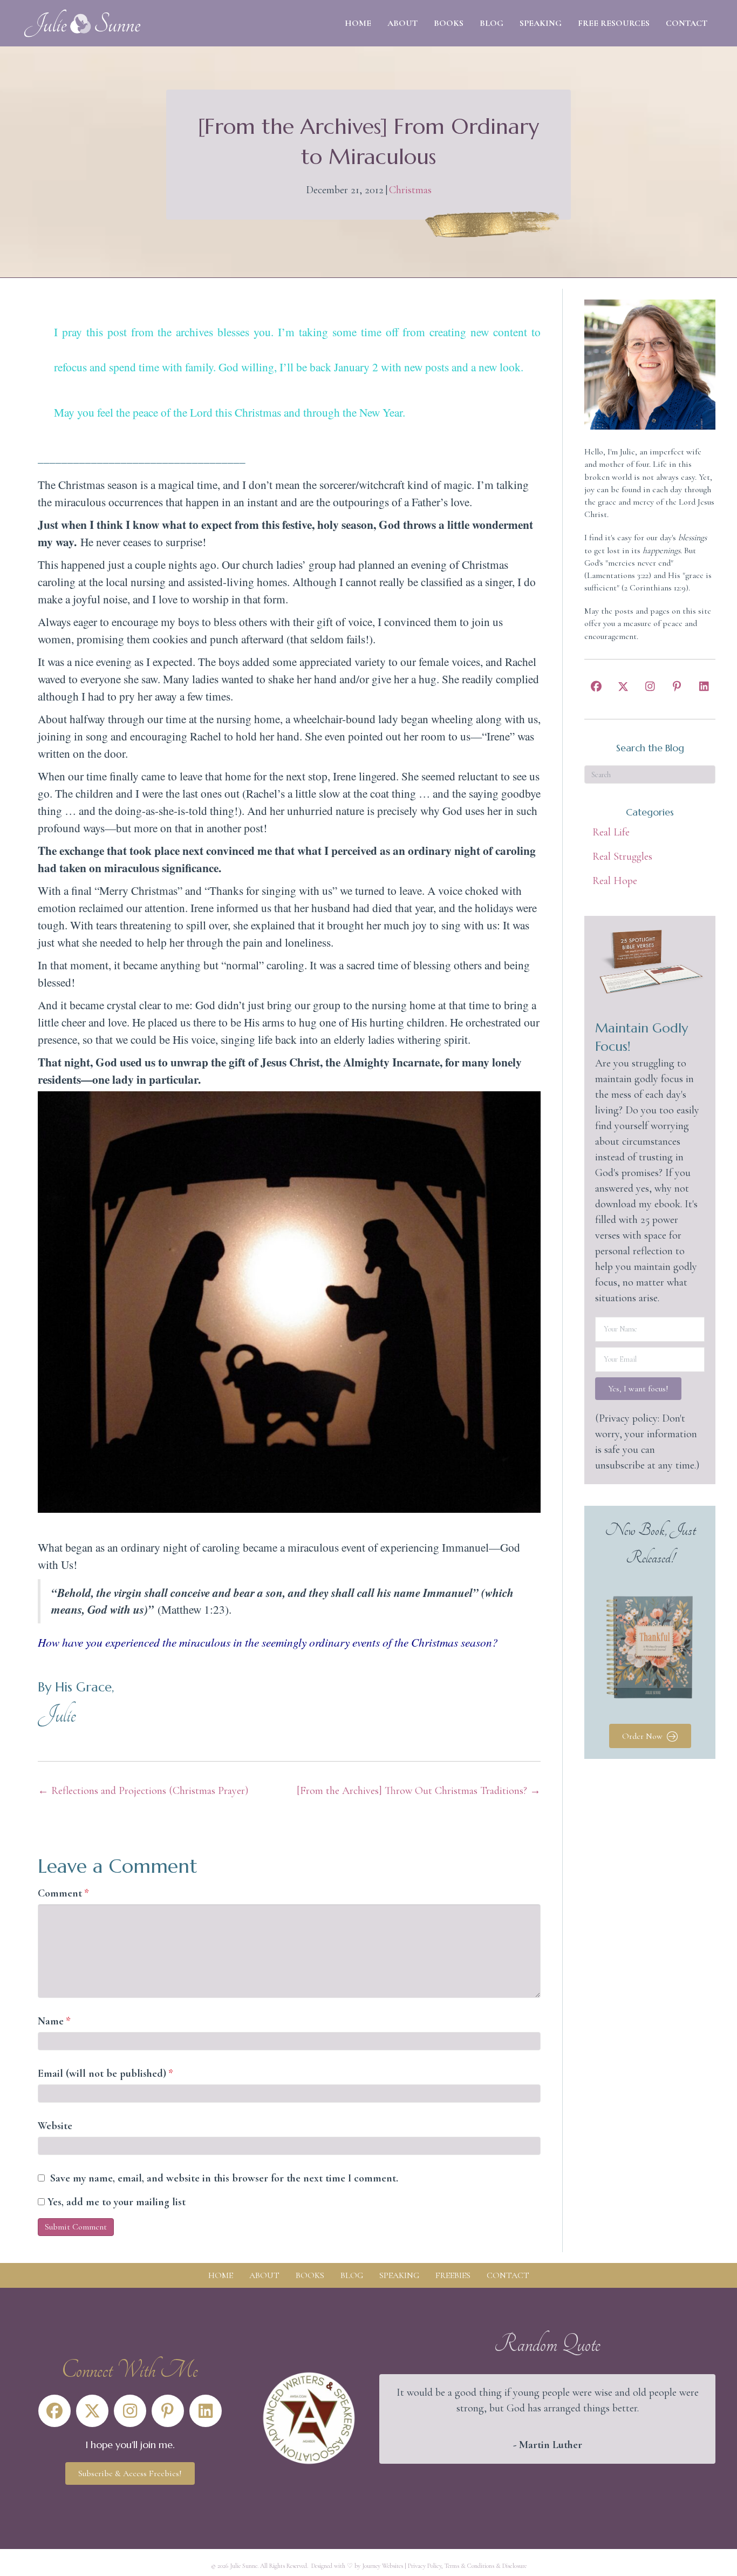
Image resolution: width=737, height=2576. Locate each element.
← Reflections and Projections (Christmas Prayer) (143, 1791)
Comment (63, 1893)
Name (54, 2021)
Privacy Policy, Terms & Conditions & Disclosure (467, 2566)
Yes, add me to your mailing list (115, 2202)
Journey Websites (383, 2566)
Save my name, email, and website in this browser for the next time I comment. (224, 2178)
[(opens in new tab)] (309, 2417)
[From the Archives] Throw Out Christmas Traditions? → (419, 1791)
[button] (596, 687)
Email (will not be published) (105, 2074)
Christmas (410, 190)
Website (55, 2126)
